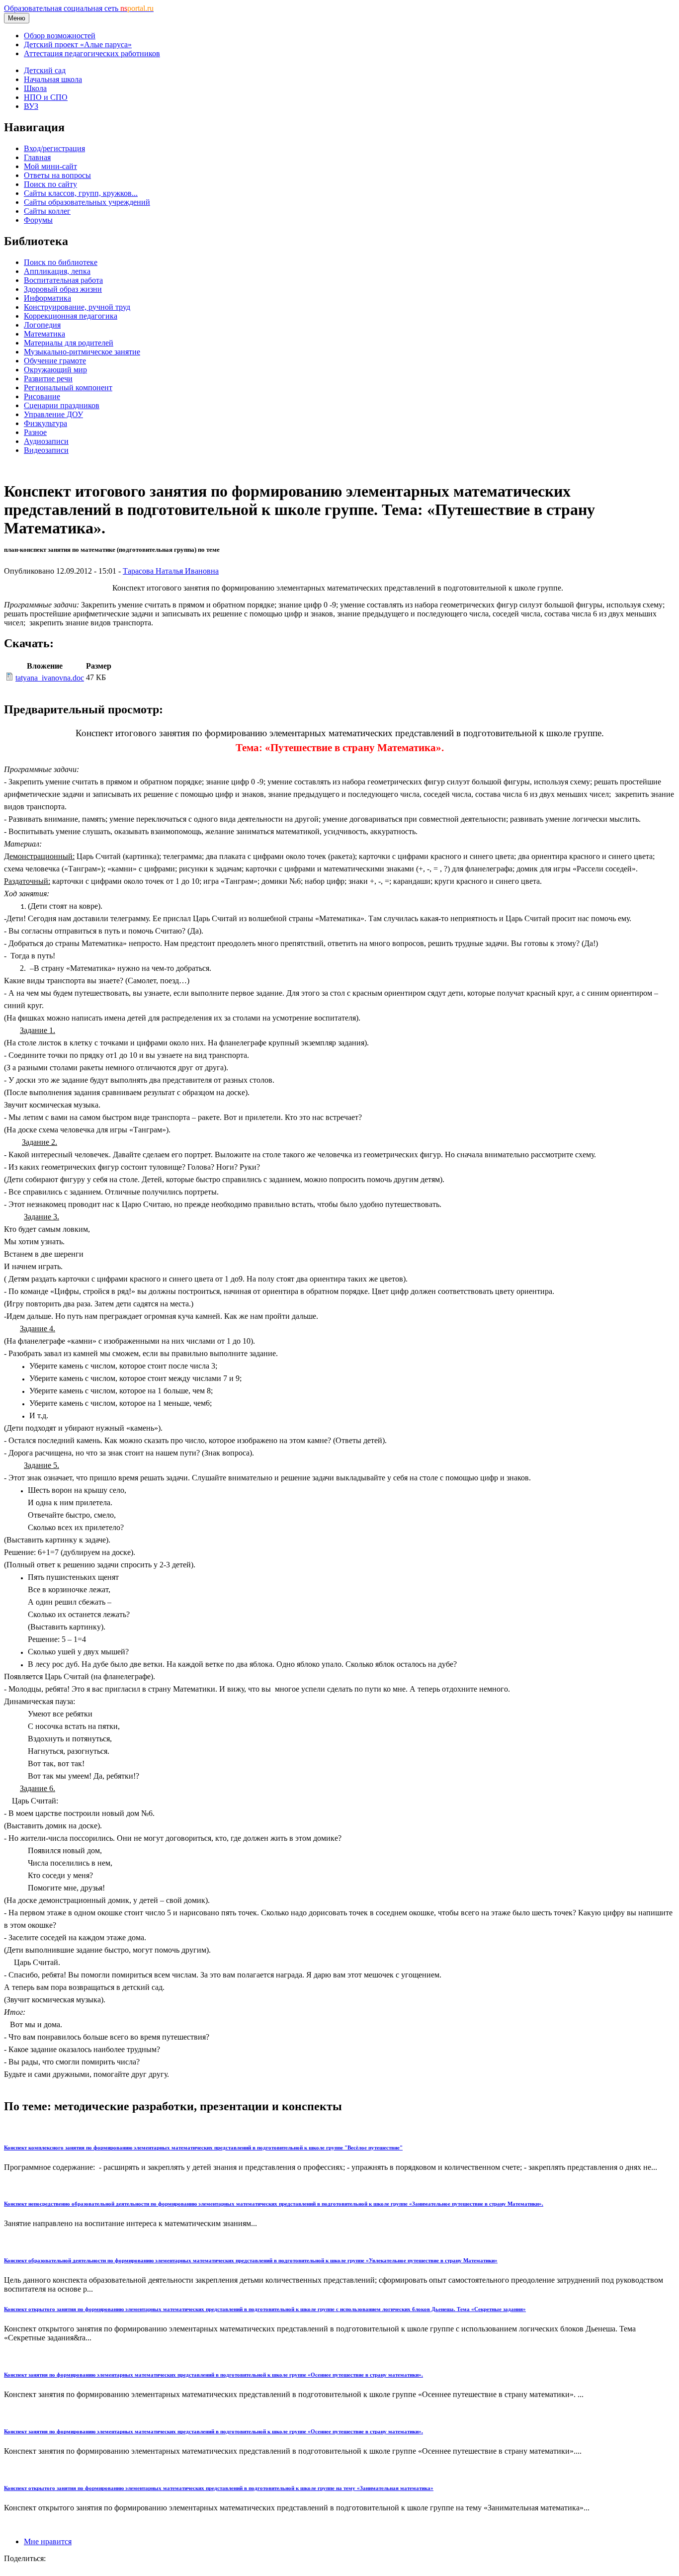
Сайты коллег (47, 211)
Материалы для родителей (69, 343)
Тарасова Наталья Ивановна (171, 571)
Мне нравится (48, 2541)
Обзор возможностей (60, 36)
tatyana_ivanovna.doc (50, 678)
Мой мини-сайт (50, 166)
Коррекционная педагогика (71, 316)
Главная (37, 157)
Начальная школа (53, 79)
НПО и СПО (46, 97)
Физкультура (45, 423)
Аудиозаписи (46, 441)
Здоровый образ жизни (63, 289)
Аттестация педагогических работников (92, 53)
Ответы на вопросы (57, 175)
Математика (44, 334)
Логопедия (42, 325)
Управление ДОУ (53, 414)
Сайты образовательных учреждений (87, 202)
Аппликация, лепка (57, 271)
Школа (35, 88)
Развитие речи (48, 379)
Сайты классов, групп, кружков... (81, 193)
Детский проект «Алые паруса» (78, 44)
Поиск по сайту (50, 184)
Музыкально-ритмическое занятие (82, 352)
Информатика (47, 298)
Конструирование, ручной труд (77, 307)
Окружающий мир (55, 370)
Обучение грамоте (55, 361)
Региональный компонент (68, 387)
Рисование (42, 396)
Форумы (38, 220)
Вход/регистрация (54, 148)
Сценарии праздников (62, 405)
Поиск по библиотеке (61, 262)
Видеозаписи (46, 450)
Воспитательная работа (63, 280)
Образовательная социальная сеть (79, 8)
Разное (35, 432)
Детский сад (45, 70)
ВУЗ (31, 106)
